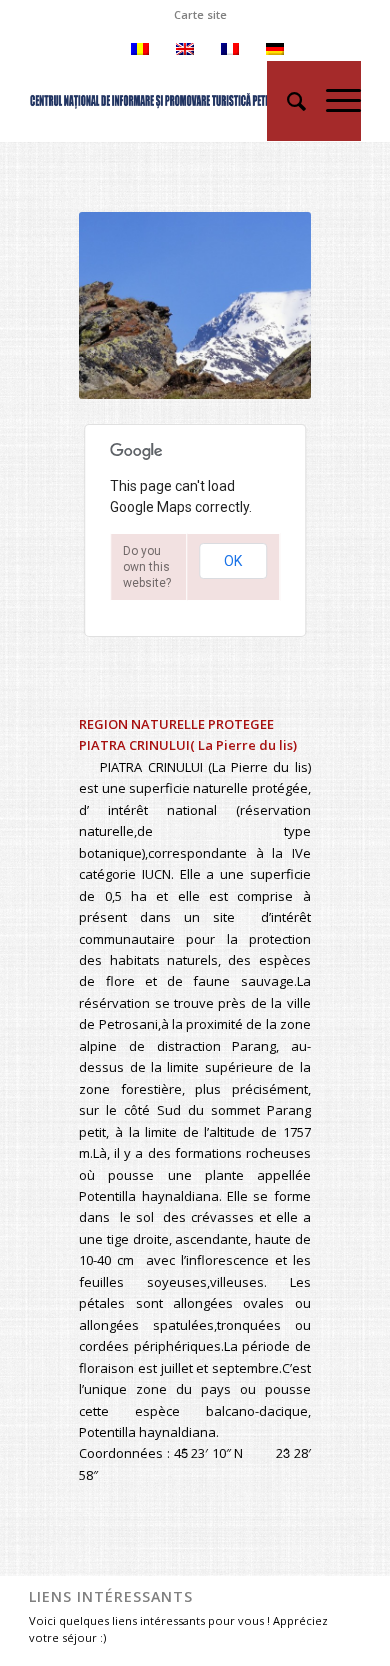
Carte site (200, 14)
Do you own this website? (147, 567)
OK (233, 561)
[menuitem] (200, 15)
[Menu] (333, 101)
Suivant (266, 306)
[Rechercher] (286, 101)
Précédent (124, 306)
